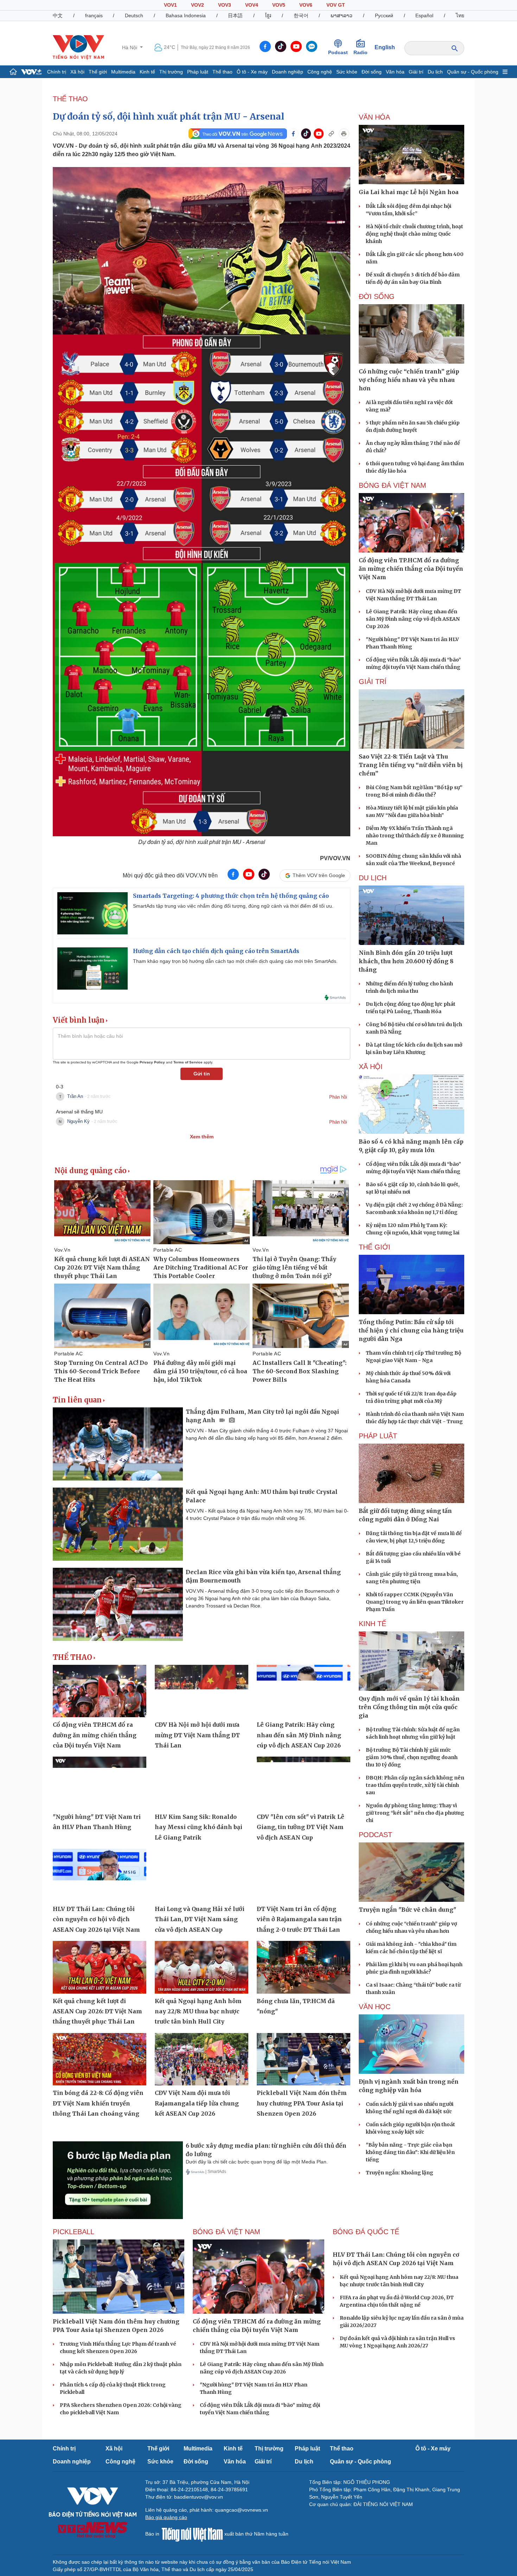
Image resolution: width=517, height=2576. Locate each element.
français (94, 15)
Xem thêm (202, 1137)
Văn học (375, 2007)
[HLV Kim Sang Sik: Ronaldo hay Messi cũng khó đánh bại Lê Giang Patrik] (202, 1783)
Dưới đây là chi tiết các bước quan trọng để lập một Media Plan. (257, 2162)
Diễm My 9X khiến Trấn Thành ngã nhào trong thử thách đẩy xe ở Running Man (415, 836)
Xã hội (77, 72)
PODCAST (375, 1835)
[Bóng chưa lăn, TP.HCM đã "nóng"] (304, 1967)
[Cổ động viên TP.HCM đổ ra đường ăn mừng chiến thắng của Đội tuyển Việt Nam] (100, 1691)
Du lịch (435, 72)
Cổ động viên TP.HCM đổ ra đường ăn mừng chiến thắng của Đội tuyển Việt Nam (95, 1735)
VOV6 (306, 5)
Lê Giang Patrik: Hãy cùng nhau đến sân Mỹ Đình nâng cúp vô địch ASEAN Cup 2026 (299, 1735)
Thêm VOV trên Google (319, 875)
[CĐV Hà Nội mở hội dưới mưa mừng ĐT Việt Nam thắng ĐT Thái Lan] (202, 1691)
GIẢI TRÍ (373, 682)
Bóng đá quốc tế (366, 2232)
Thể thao (222, 72)
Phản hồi (338, 1097)
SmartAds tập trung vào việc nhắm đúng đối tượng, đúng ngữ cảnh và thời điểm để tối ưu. (233, 906)
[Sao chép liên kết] (331, 134)
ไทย (460, 15)
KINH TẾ (372, 1624)
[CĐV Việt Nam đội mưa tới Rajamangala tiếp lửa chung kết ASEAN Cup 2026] (202, 2059)
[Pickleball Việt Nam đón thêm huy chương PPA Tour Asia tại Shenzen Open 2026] (304, 2059)
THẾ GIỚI (375, 1247)
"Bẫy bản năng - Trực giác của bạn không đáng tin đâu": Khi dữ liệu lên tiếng (410, 2152)
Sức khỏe (347, 72)
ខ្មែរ (268, 15)
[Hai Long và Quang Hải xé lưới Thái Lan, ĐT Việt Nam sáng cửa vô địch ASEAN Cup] (202, 1875)
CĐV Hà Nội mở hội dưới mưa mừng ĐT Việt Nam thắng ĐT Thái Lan (197, 1735)
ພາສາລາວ (342, 15)
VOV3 (225, 5)
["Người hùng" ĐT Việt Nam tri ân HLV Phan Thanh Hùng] (100, 1783)
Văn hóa (395, 72)
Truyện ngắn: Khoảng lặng (400, 2173)
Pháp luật (198, 72)
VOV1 (170, 5)
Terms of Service (188, 1062)
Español (424, 15)
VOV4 (252, 5)
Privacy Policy (152, 1062)
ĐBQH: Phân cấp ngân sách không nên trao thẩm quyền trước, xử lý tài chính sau (415, 1785)
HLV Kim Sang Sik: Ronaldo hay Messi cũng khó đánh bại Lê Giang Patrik (199, 1827)
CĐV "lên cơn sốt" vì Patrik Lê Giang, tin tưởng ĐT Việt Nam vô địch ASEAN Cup (301, 1827)
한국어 (301, 15)
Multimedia (123, 72)
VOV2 (197, 5)
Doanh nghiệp (288, 72)
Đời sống (372, 72)
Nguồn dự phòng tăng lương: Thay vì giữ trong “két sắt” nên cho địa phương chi (415, 1813)
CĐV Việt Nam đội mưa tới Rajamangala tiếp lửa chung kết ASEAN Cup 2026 (197, 2103)
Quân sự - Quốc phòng (473, 72)
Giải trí (416, 72)
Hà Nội (130, 47)
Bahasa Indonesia (186, 15)
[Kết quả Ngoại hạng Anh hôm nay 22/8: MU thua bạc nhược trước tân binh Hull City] (202, 1967)
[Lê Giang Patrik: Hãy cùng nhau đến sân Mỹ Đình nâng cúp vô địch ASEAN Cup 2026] (304, 1691)
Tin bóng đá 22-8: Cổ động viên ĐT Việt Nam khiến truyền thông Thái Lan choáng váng (98, 2103)
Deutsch (134, 15)
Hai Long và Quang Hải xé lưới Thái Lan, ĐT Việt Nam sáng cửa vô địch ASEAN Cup (200, 1919)
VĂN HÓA (374, 117)
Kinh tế (147, 72)
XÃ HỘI (371, 1067)
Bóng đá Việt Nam (392, 485)
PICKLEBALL (74, 2232)
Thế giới (98, 72)
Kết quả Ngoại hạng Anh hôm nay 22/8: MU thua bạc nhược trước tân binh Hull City (198, 2011)
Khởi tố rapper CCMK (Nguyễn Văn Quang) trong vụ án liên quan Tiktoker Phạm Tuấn (415, 1602)
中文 (58, 15)
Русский (384, 15)
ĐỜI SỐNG (377, 296)
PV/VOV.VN (335, 858)
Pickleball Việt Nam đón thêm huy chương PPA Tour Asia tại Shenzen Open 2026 (302, 2103)
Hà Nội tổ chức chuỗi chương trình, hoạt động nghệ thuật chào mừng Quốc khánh (414, 234)
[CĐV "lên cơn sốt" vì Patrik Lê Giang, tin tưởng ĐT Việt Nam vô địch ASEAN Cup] (304, 1783)
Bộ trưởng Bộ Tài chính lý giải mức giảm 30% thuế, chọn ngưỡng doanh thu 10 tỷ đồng (412, 1757)
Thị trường (171, 72)
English (385, 47)
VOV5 (279, 5)
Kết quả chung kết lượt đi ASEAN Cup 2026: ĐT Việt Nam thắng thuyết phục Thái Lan (97, 2011)
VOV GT (336, 5)
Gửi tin (202, 1074)
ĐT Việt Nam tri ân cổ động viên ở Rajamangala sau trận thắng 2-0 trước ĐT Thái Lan (299, 1919)
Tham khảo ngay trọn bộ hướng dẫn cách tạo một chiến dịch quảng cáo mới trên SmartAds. (235, 961)
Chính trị (57, 72)
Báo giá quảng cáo (166, 2517)
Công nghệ (320, 72)
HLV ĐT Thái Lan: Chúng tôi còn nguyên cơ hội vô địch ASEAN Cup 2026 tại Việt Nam (96, 1919)
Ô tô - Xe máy (252, 72)
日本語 (235, 15)
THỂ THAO (70, 99)
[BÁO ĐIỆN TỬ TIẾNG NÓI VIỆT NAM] (78, 47)
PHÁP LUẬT (378, 1436)
